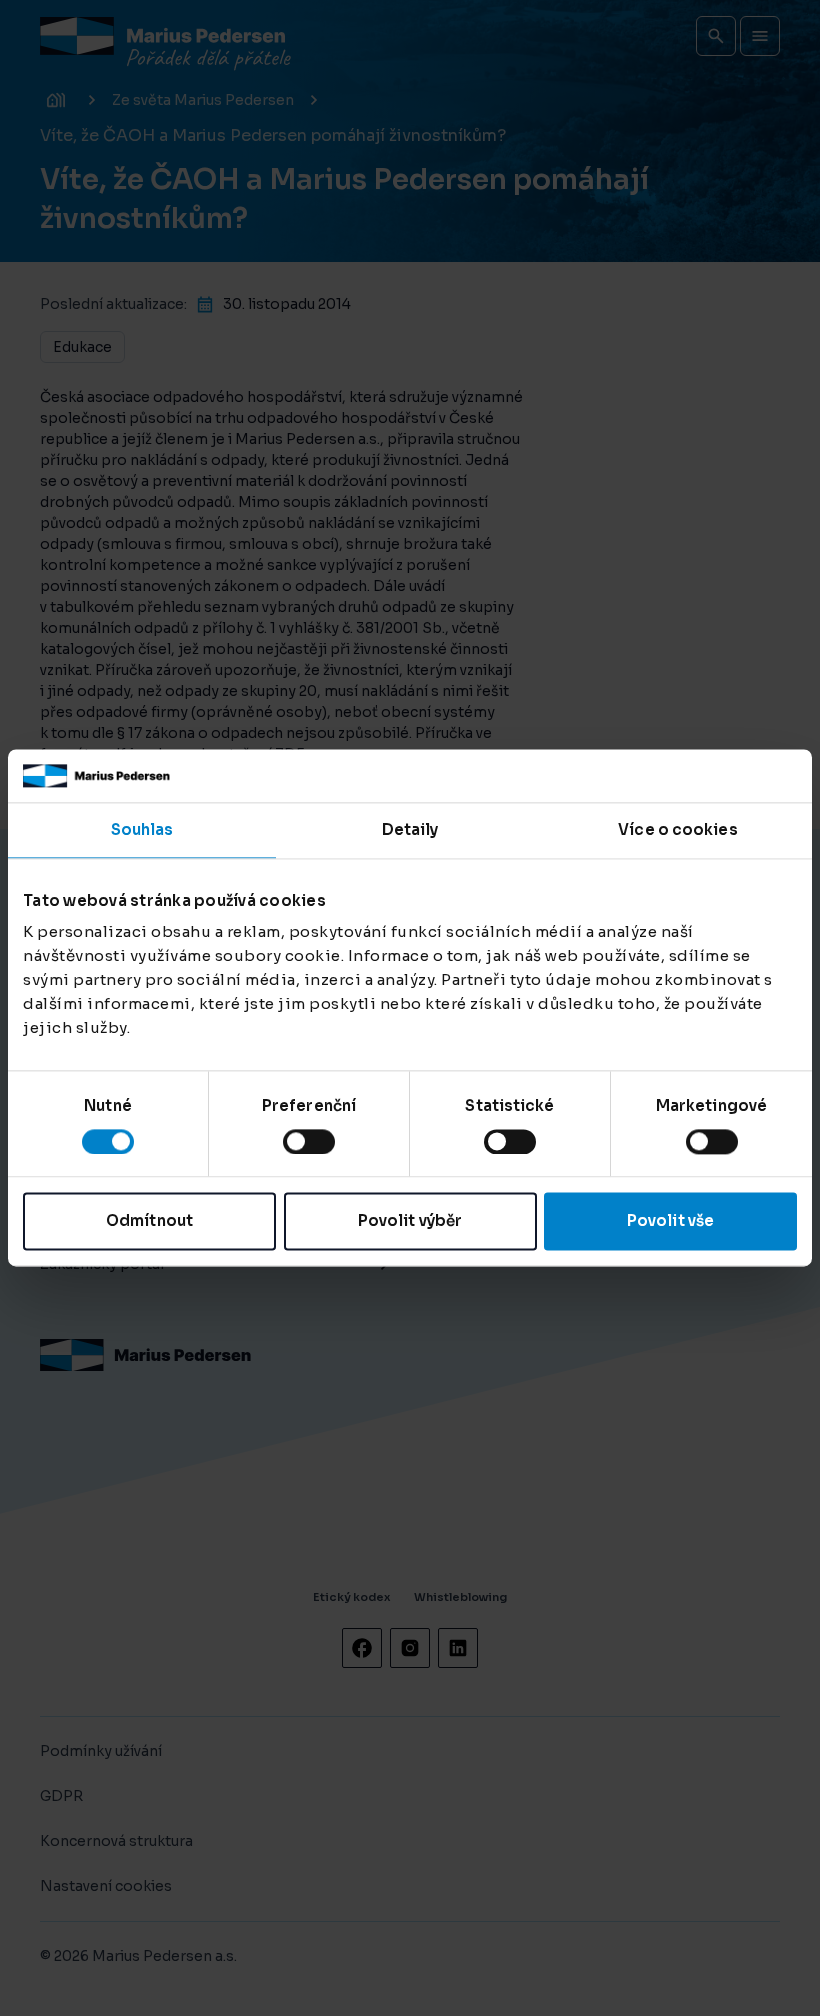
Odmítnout (149, 1221)
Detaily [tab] (410, 829)
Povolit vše (670, 1221)
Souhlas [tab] (142, 829)
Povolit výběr (410, 1221)
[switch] (309, 1141)
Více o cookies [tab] (677, 829)
